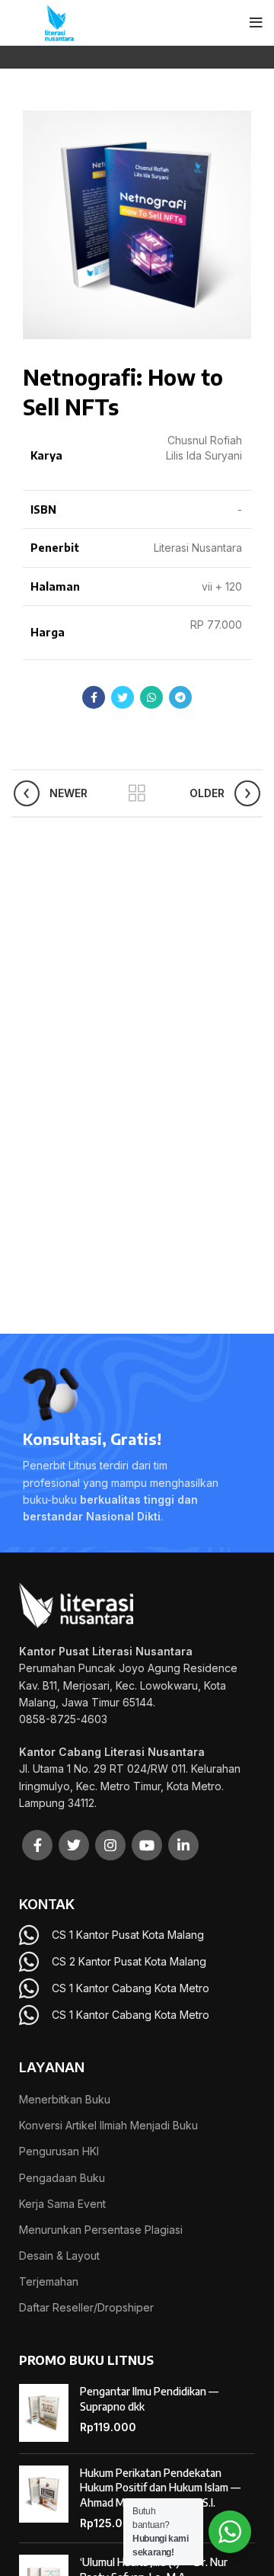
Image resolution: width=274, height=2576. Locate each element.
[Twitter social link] (123, 697)
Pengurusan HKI (59, 2151)
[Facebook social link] (94, 697)
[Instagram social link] (110, 1845)
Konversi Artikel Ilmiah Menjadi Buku (108, 2125)
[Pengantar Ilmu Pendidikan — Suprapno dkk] (44, 2413)
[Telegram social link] (180, 697)
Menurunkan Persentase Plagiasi (101, 2230)
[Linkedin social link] (183, 1845)
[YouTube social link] (147, 1845)
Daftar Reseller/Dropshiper (86, 2307)
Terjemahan (49, 2281)
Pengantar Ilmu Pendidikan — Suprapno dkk (149, 2399)
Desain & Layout (59, 2256)
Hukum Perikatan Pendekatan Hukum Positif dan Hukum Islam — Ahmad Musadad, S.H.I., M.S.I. (160, 2488)
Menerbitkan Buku (65, 2099)
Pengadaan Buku (62, 2178)
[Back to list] (137, 793)
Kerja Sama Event (62, 2204)
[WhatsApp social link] (151, 697)
